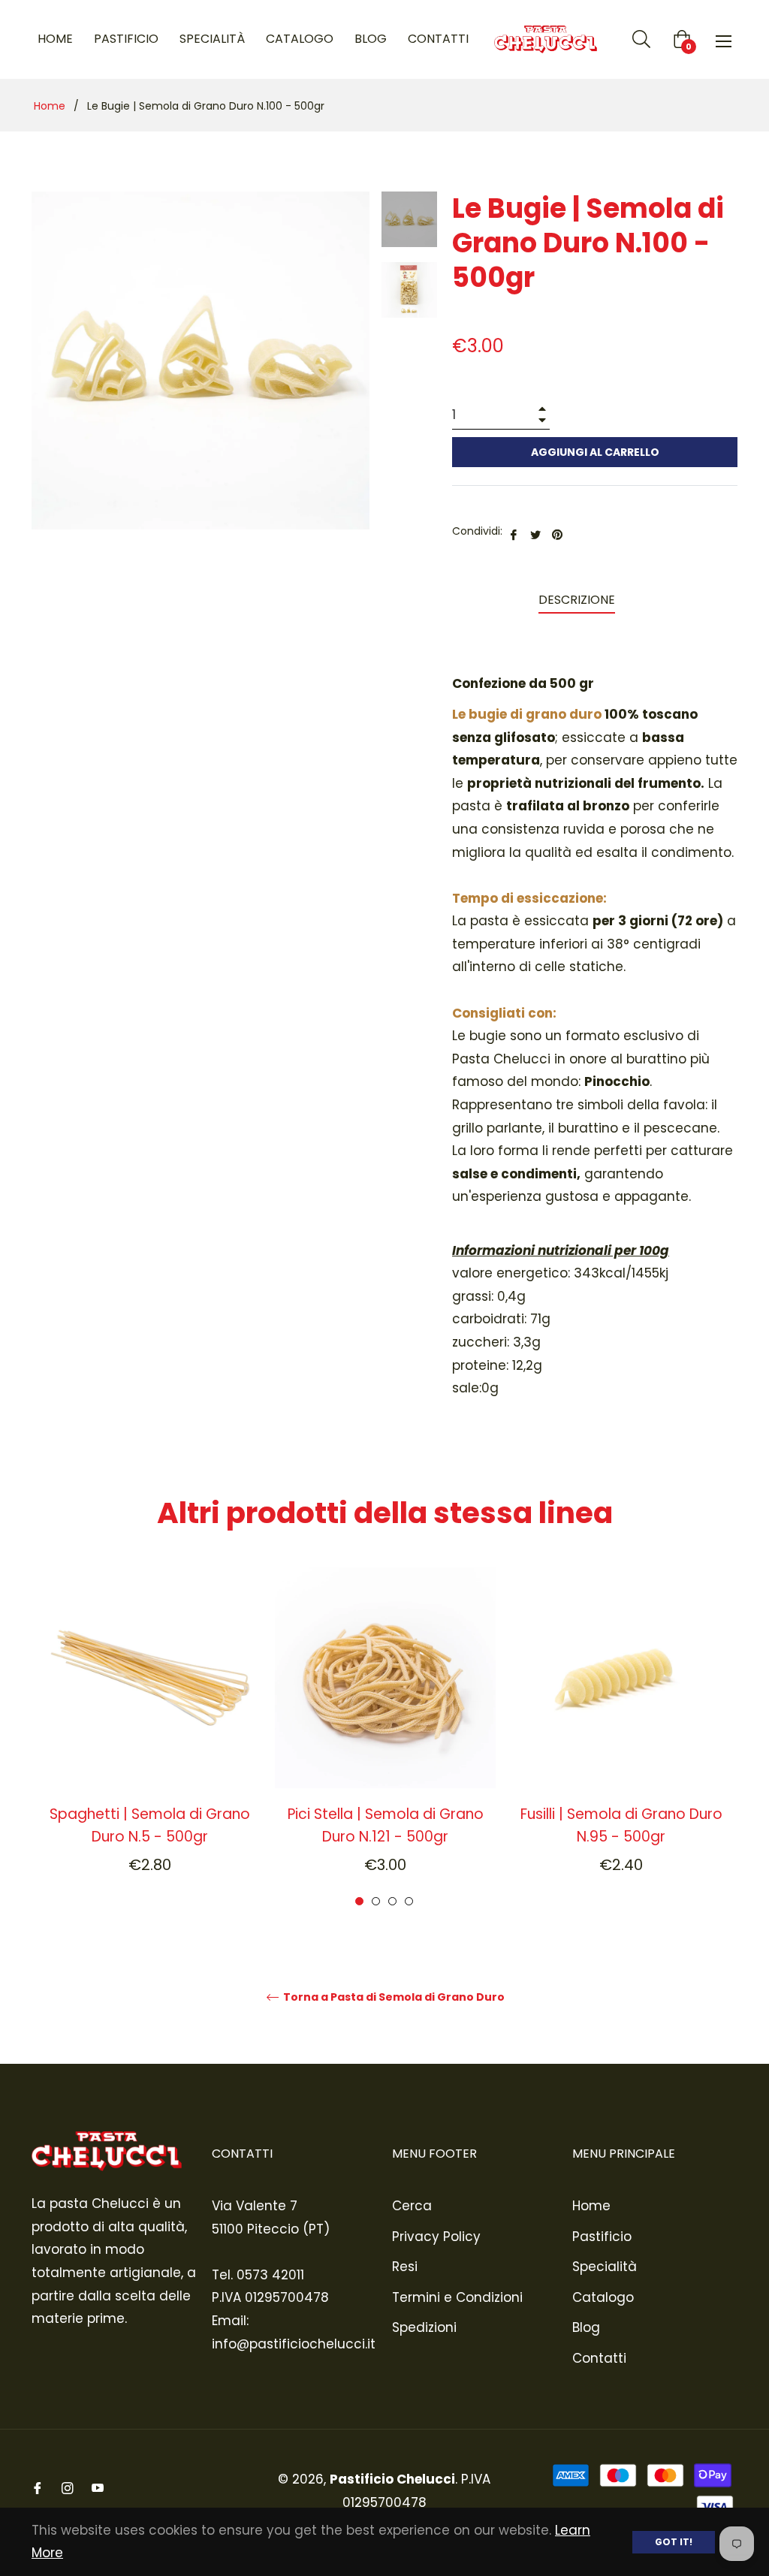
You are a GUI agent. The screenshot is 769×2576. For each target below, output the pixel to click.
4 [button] (409, 1901)
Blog (586, 2327)
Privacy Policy (436, 2237)
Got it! (674, 2542)
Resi (405, 2267)
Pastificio (602, 2237)
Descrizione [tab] (577, 600)
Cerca (412, 2206)
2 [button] (376, 1901)
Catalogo (603, 2297)
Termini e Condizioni (457, 2297)
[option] (149, 1738)
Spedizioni (424, 2327)
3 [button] (392, 1901)
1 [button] (359, 1901)
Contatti (599, 2358)
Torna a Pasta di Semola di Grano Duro (393, 1997)
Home (50, 106)
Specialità (605, 2267)
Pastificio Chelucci (392, 2479)
